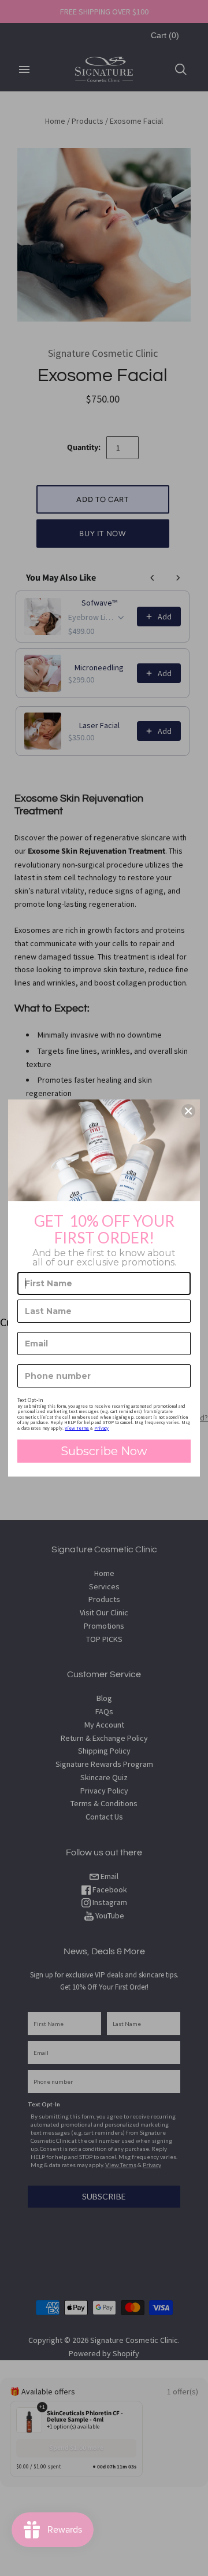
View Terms (77, 1428)
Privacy (101, 1428)
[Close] (188, 1111)
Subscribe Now (104, 1451)
